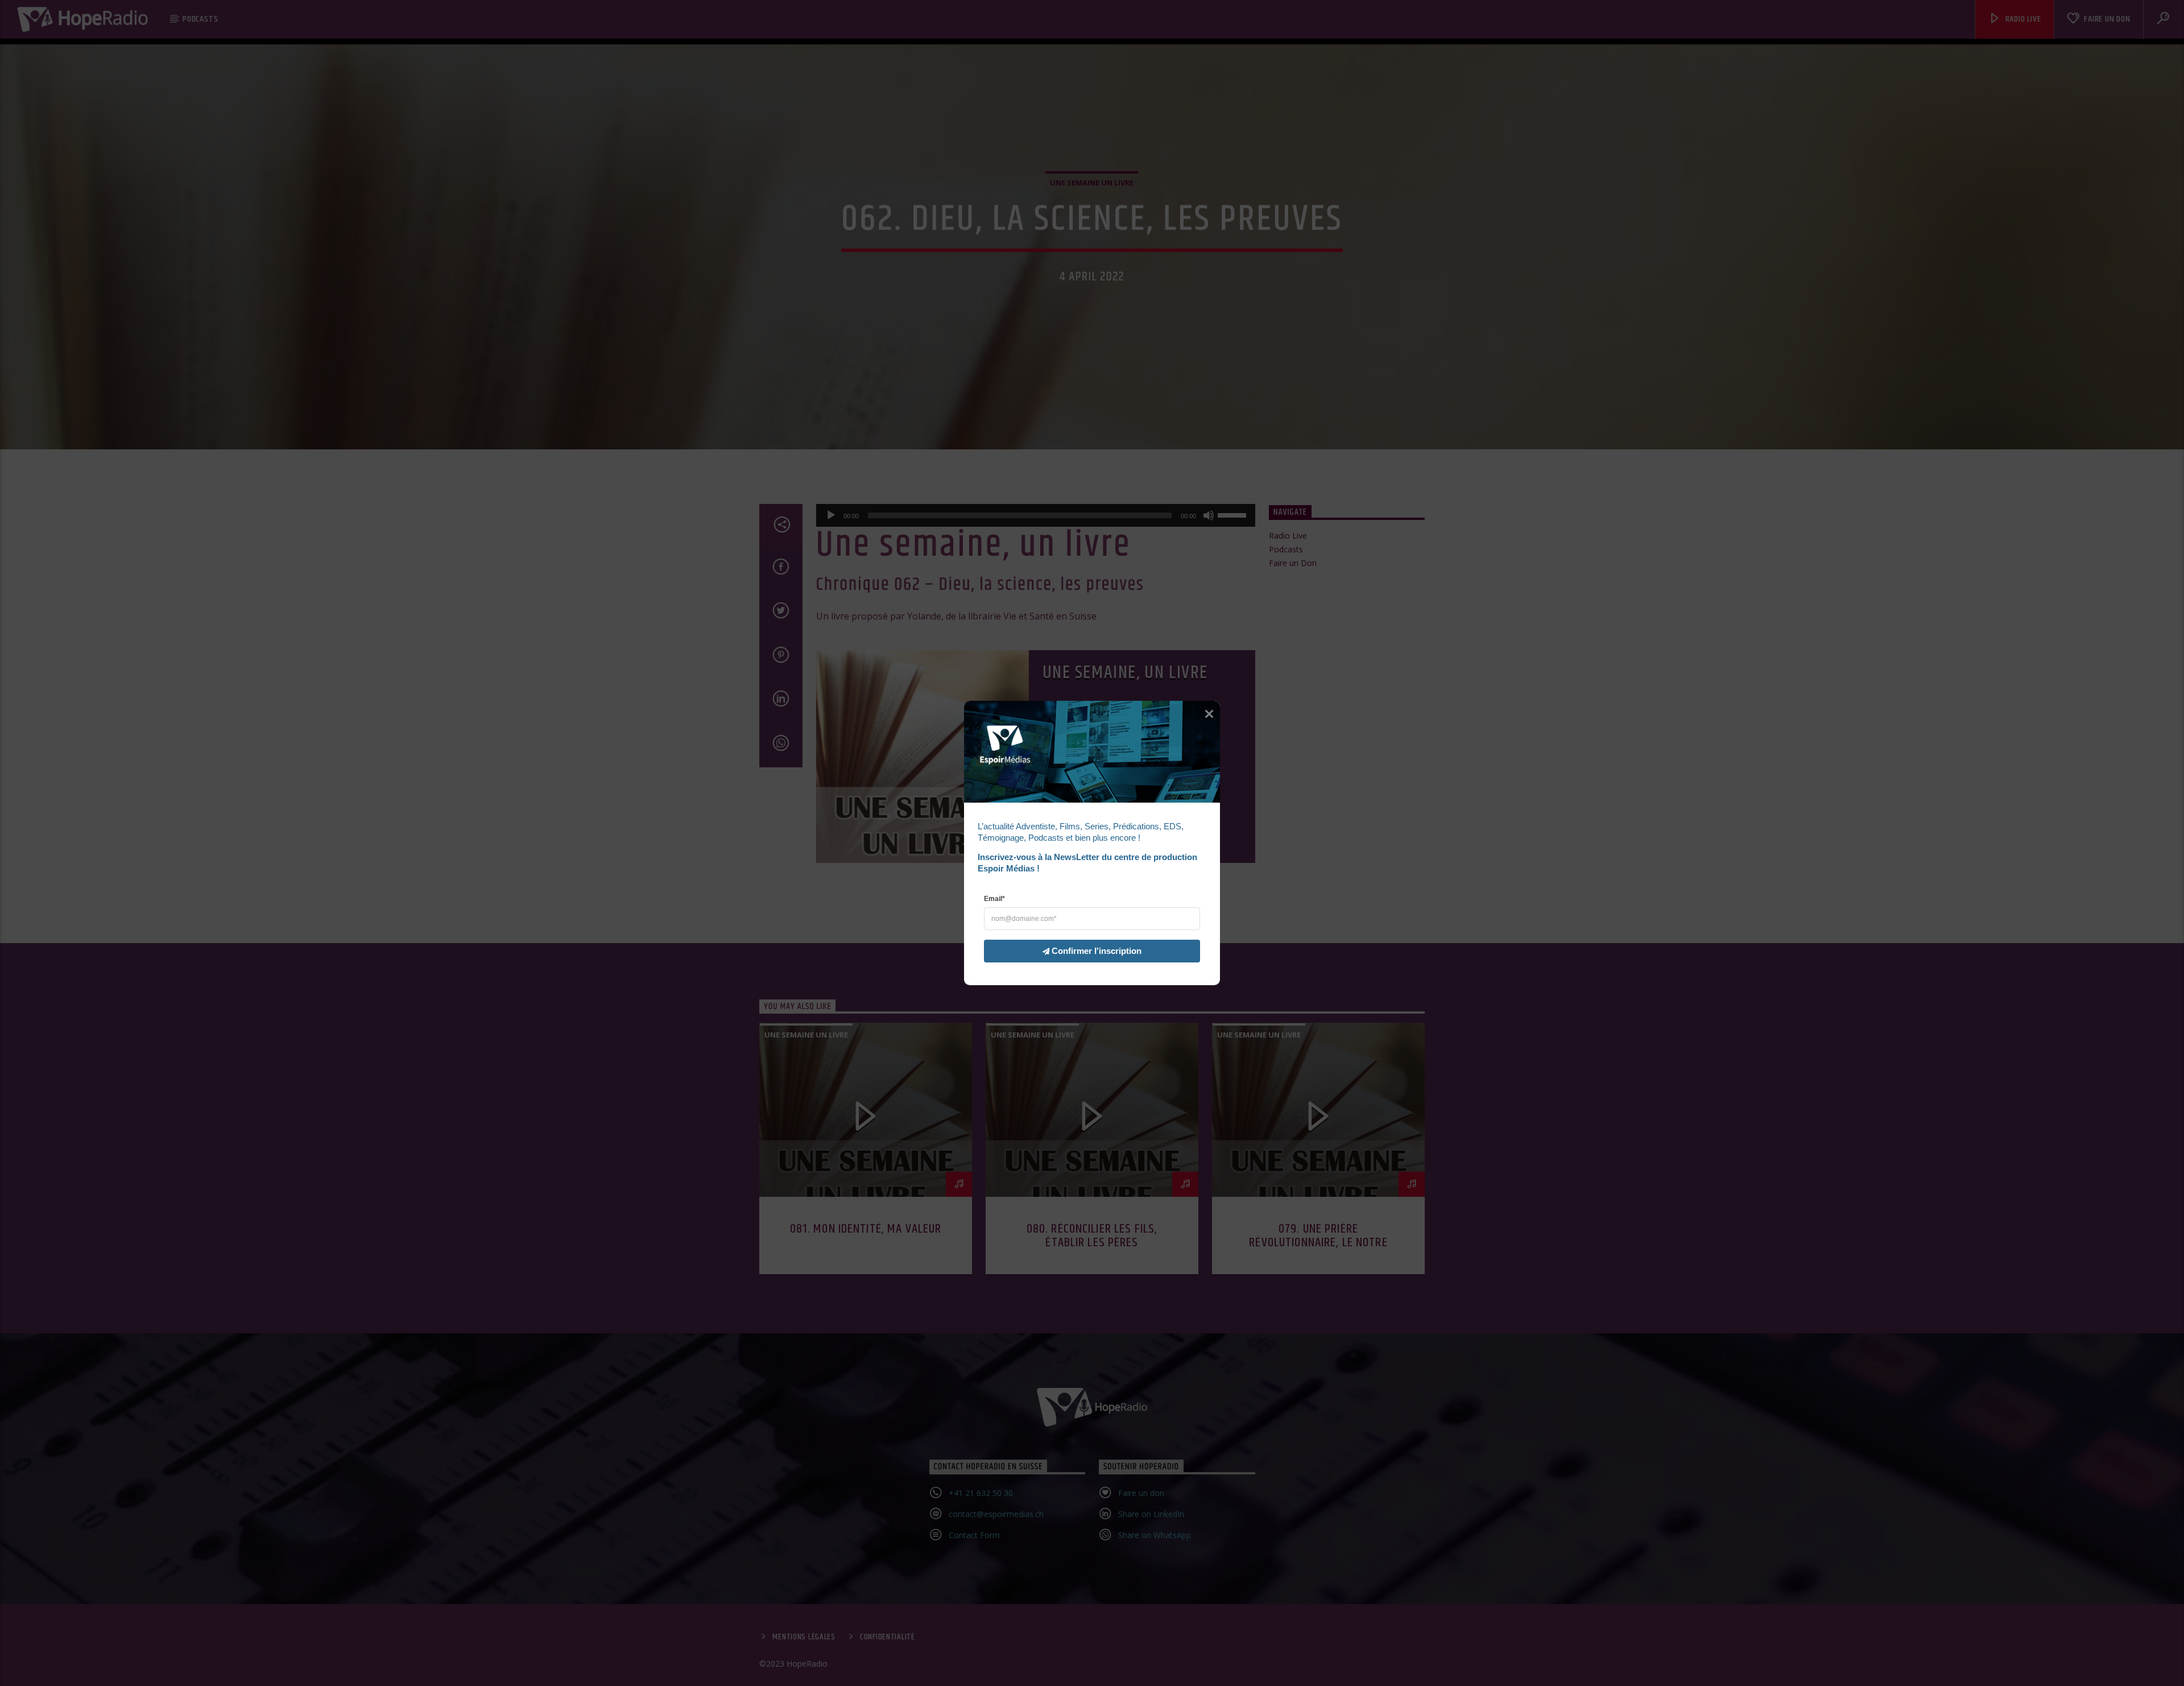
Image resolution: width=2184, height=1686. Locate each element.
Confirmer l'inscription (1097, 951)
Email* (994, 899)
